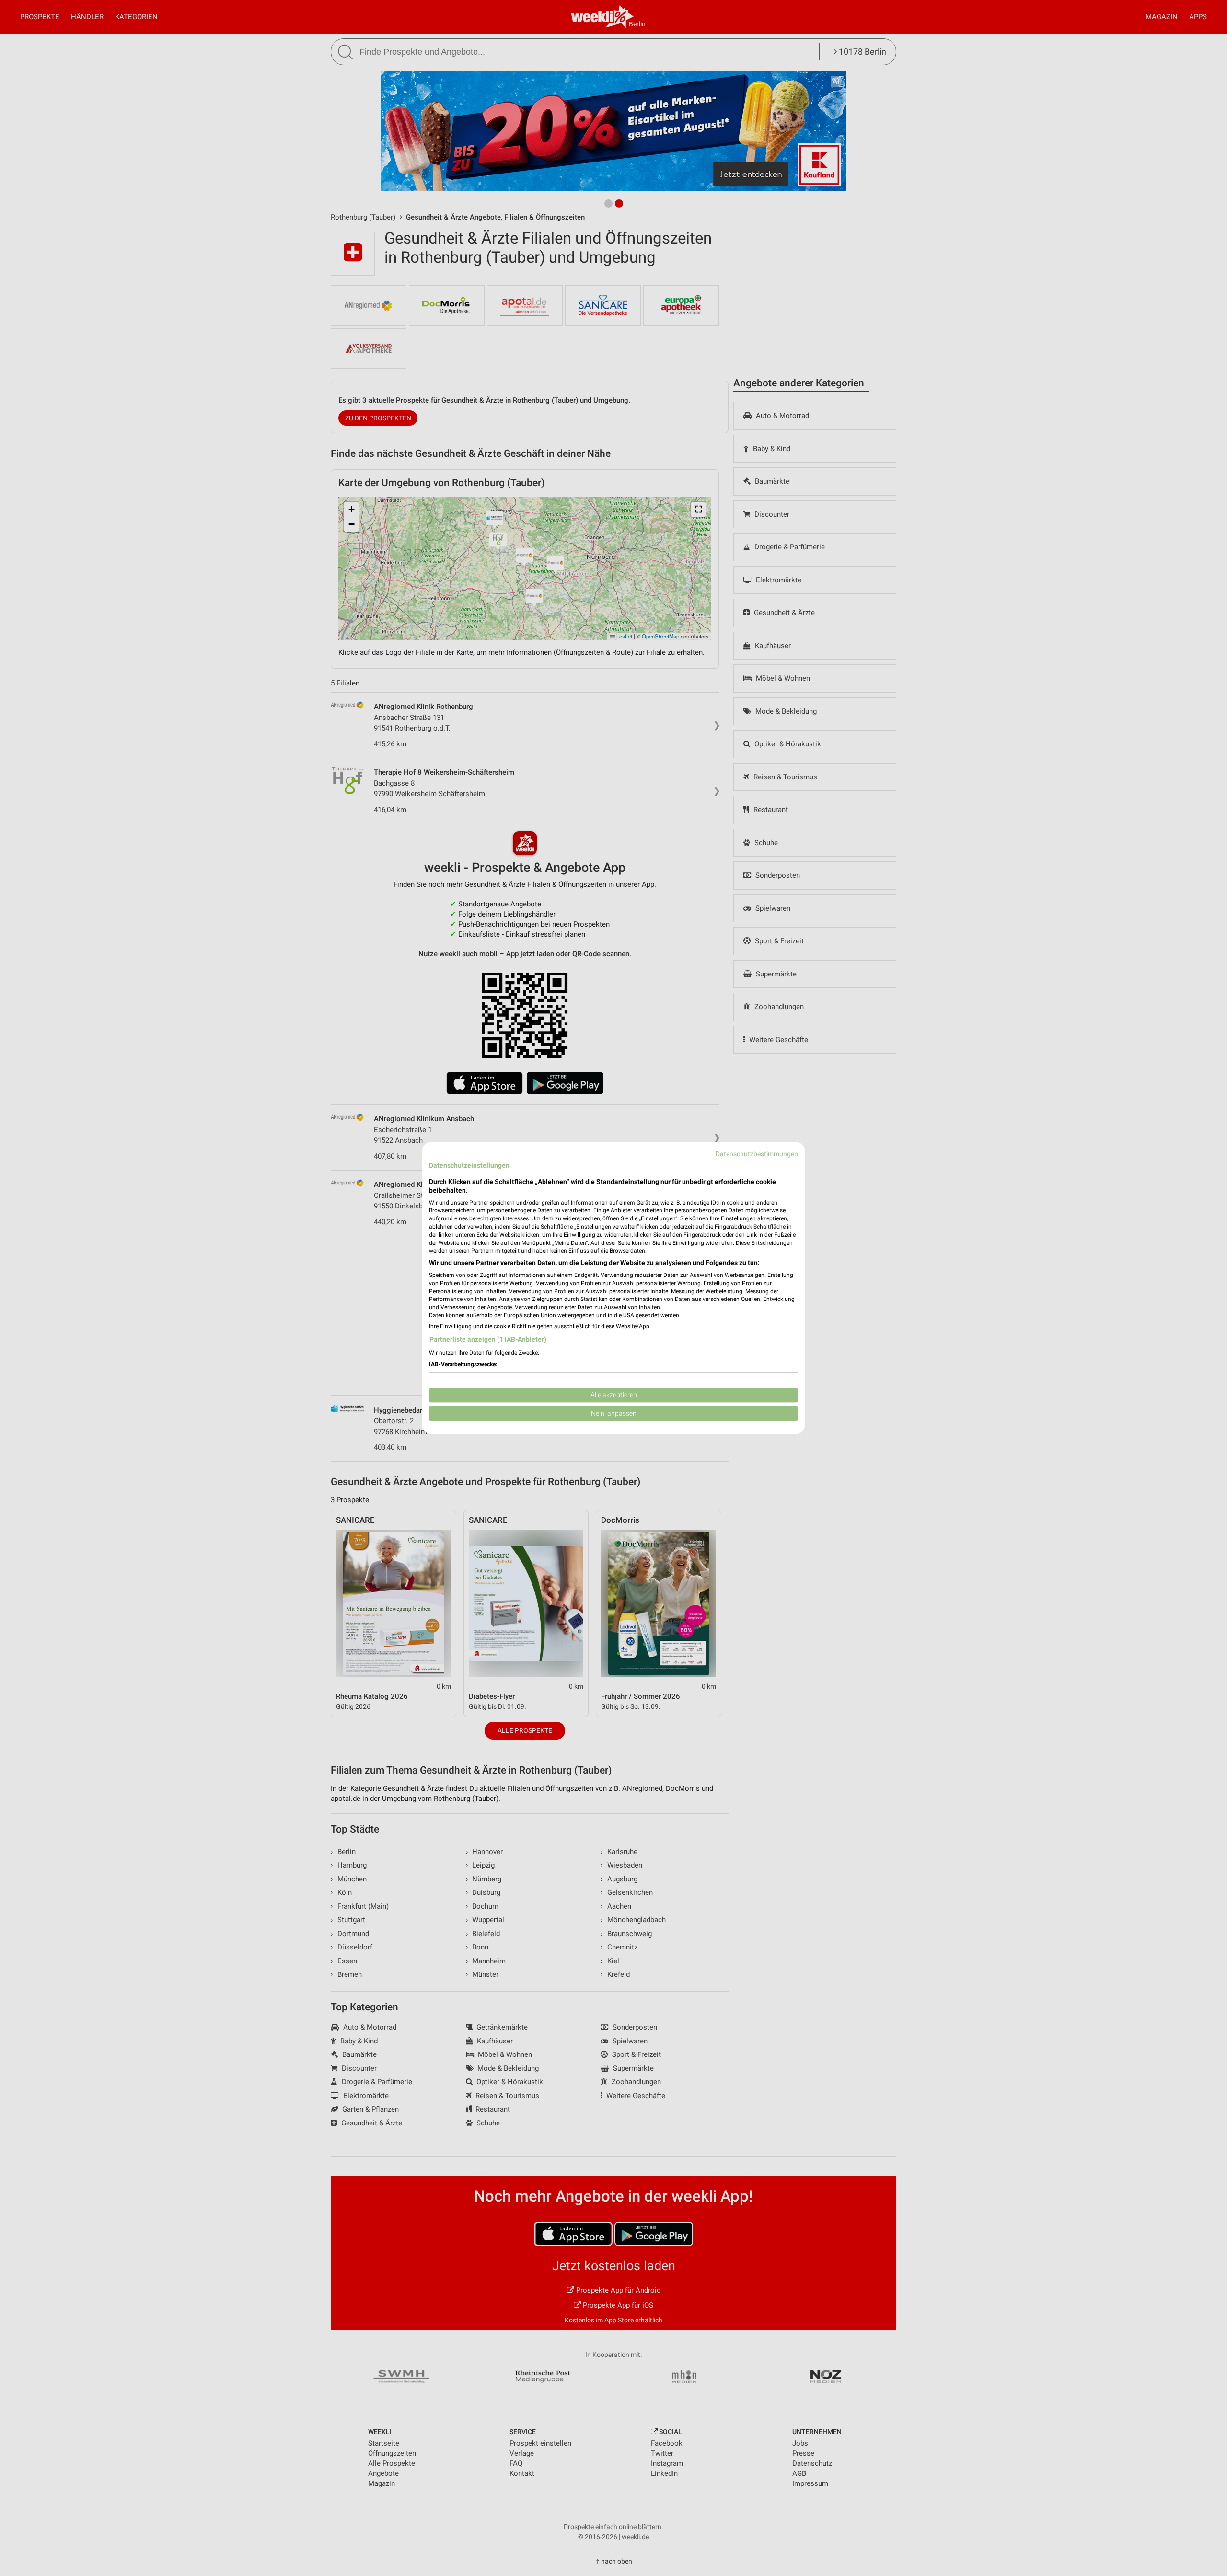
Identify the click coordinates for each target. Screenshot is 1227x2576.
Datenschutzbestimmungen (757, 1154)
